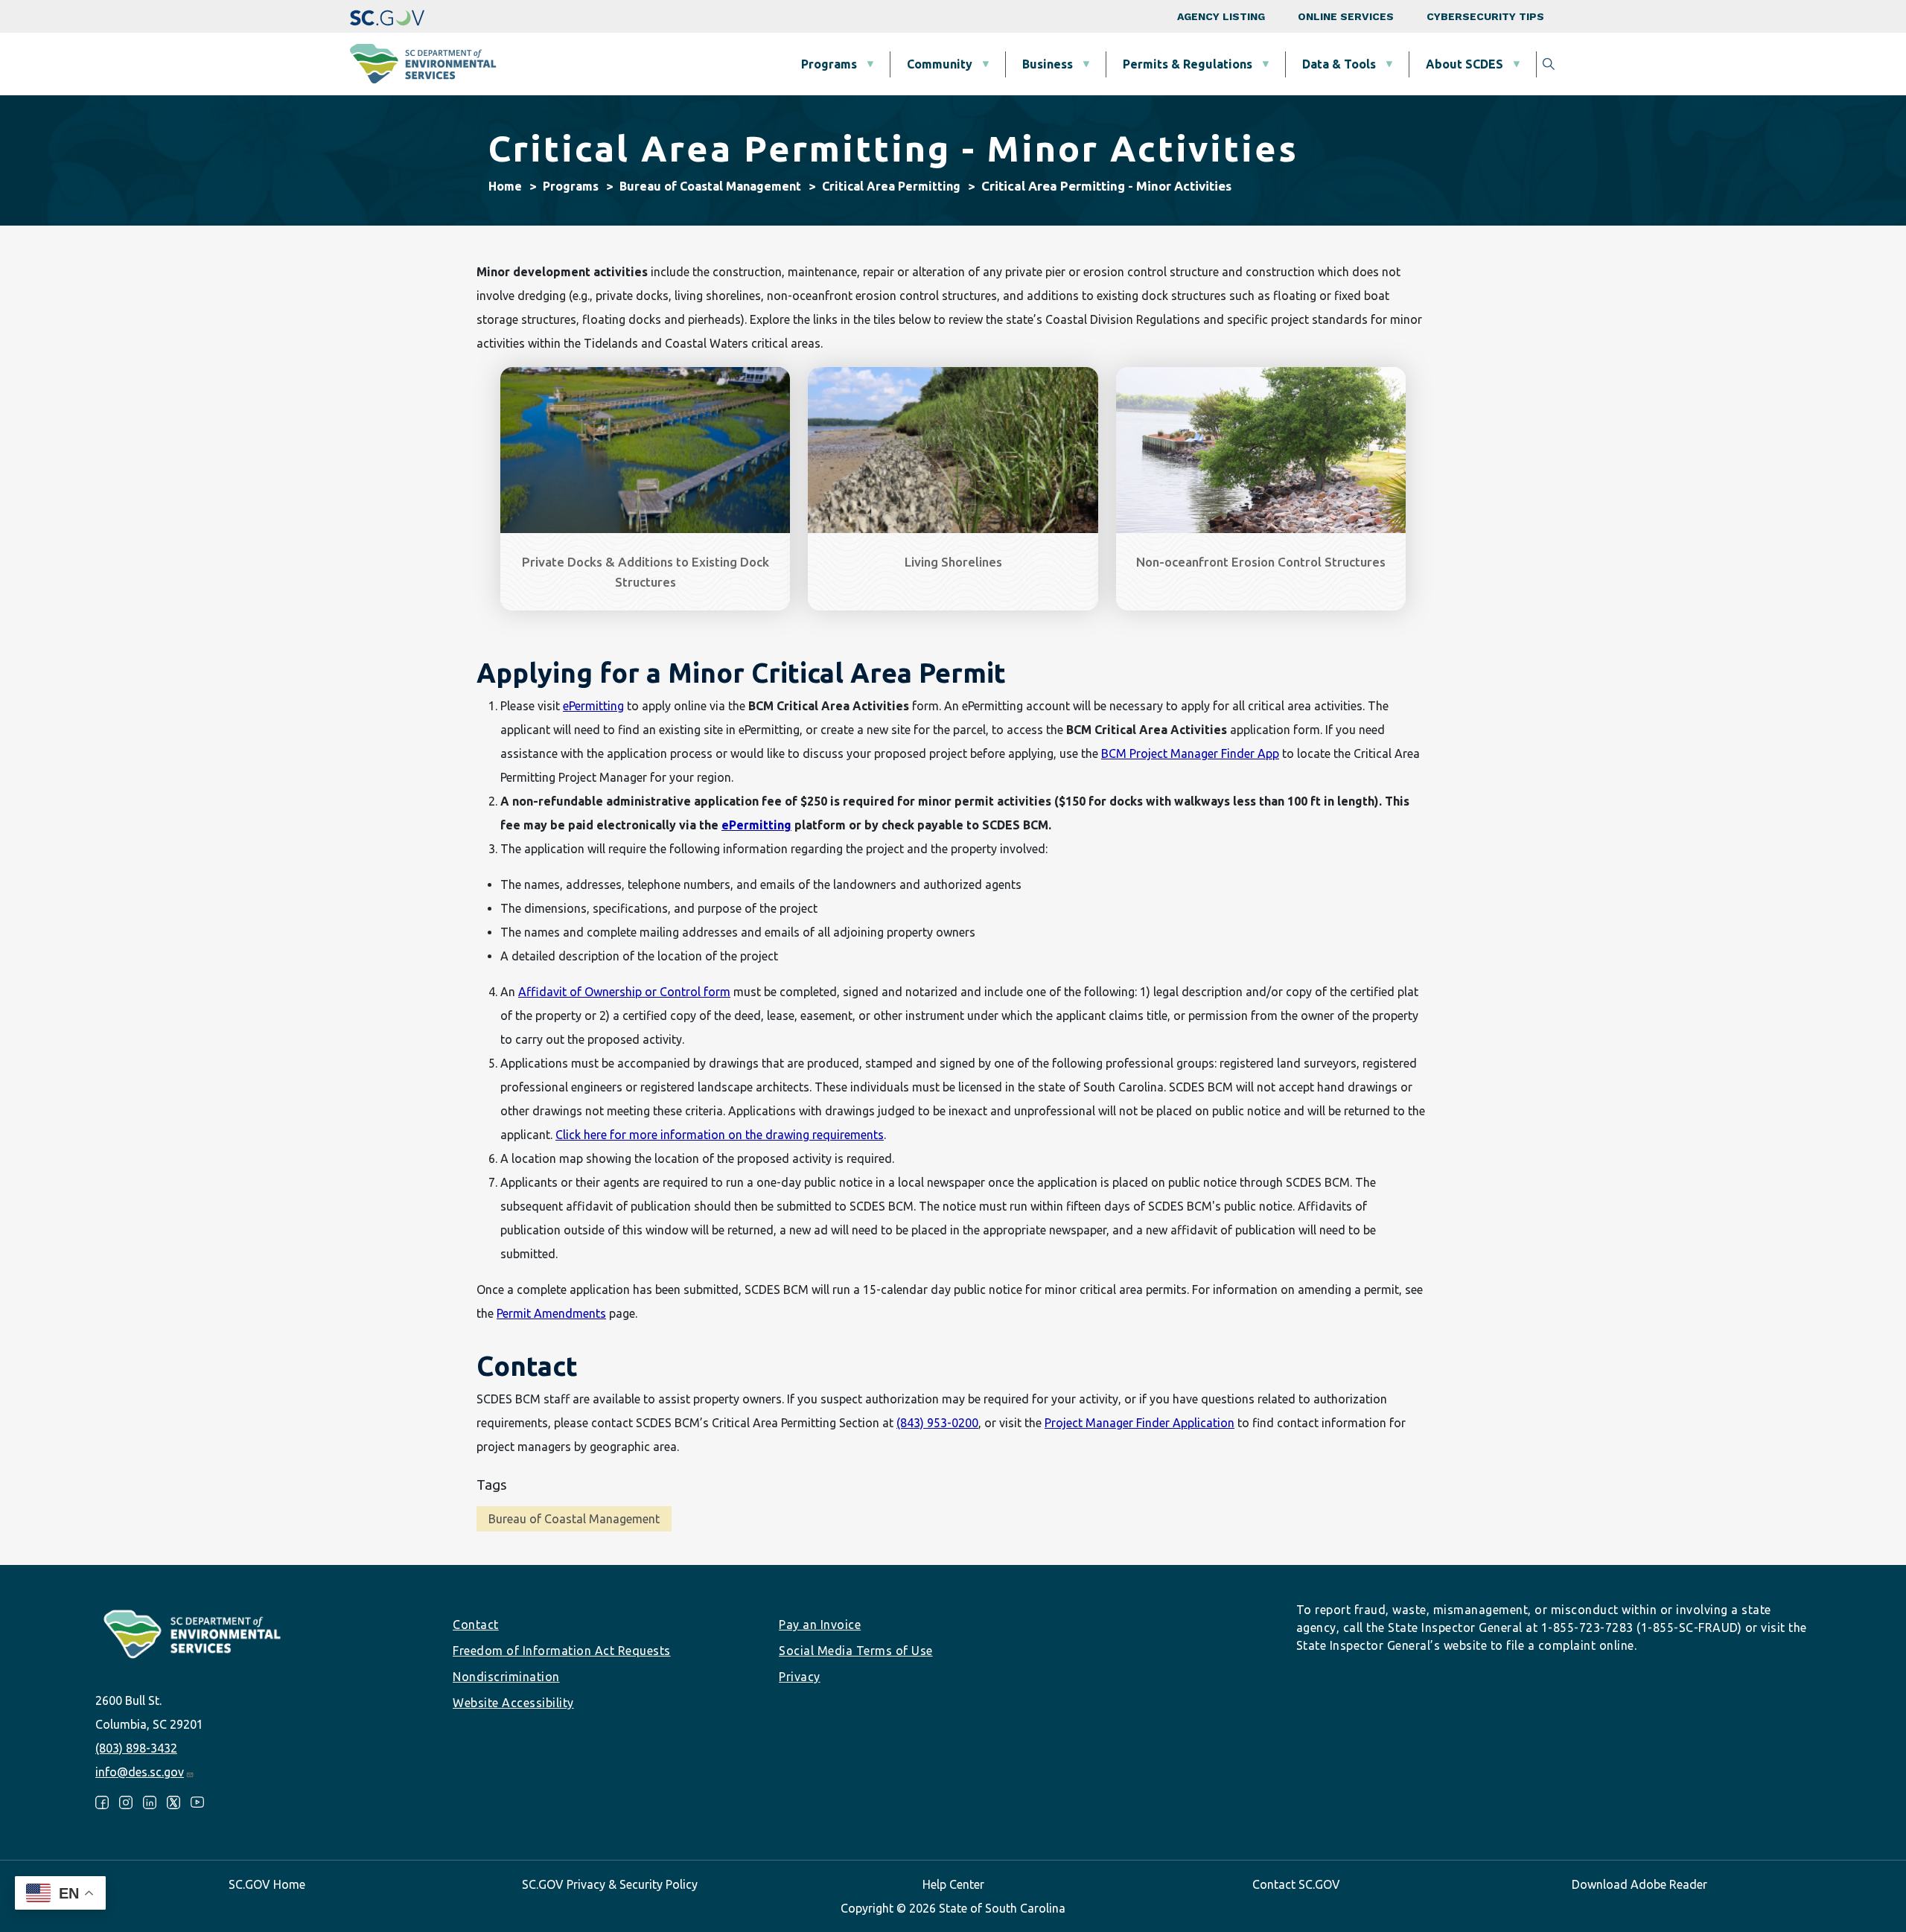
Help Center (953, 1884)
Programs (829, 64)
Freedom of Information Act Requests (562, 1651)
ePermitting (593, 706)
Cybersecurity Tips (1485, 16)
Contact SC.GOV (1296, 1884)
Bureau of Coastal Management (710, 186)
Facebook (102, 1802)
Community (940, 64)
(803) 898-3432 (136, 1748)
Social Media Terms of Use (856, 1651)
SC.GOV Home (267, 1884)
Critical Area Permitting (891, 186)
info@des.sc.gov (140, 1772)
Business (1048, 64)
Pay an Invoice (820, 1625)
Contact (476, 1625)
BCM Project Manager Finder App (1190, 753)
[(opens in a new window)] (387, 16)
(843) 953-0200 (937, 1423)
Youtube (197, 1802)
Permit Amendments (551, 1313)
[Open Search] (1549, 64)
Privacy (800, 1677)
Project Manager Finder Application (1140, 1423)
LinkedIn (150, 1802)
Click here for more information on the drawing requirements (720, 1135)
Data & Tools (1339, 64)
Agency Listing (1221, 16)
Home (505, 186)
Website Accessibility (513, 1703)
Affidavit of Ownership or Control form (624, 992)
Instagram (126, 1802)
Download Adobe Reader (1639, 1884)
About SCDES (1464, 64)
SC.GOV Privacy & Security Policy (610, 1884)
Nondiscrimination (506, 1677)
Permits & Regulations (1188, 64)
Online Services (1346, 16)
